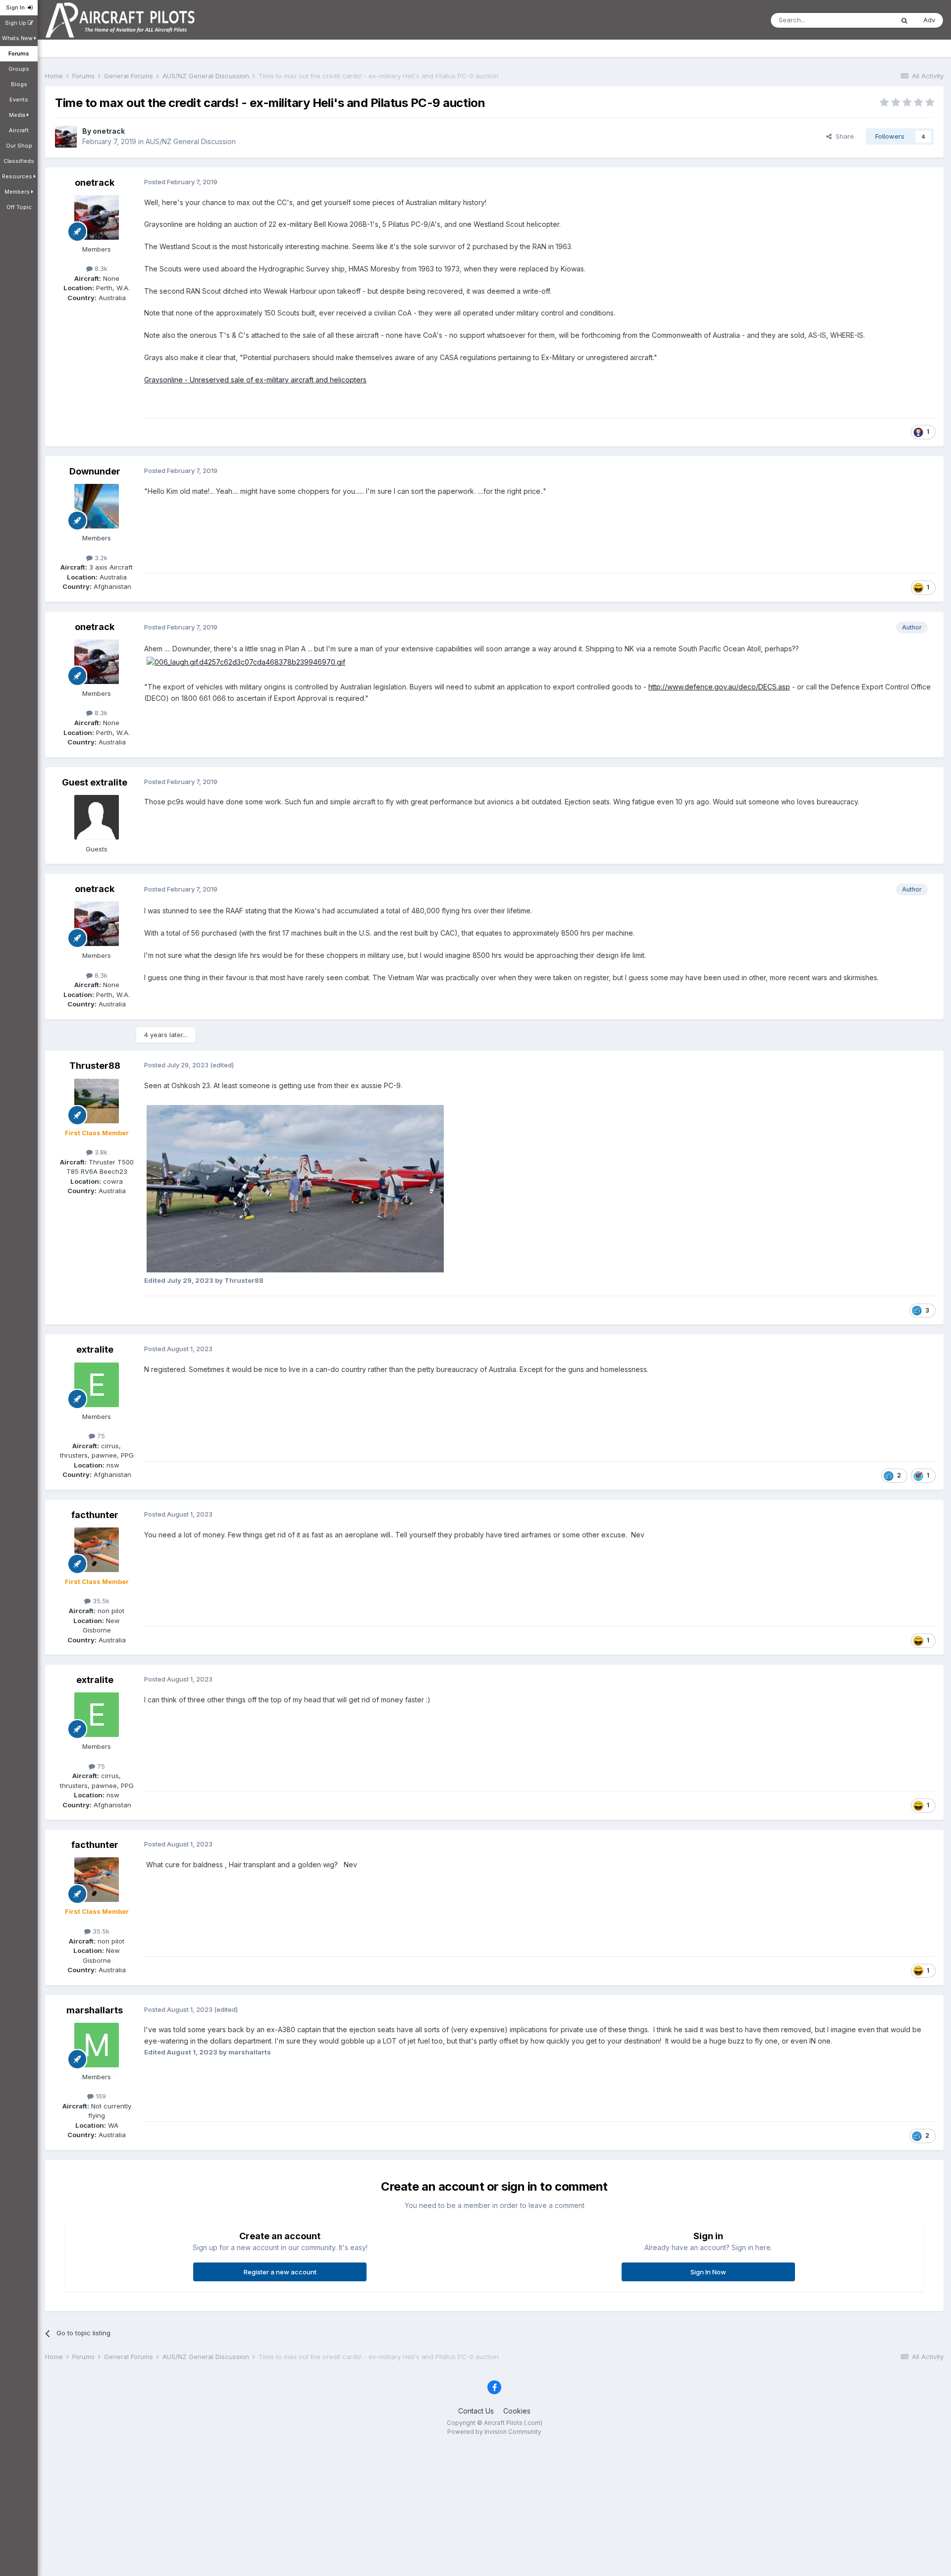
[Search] (904, 20)
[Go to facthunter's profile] (97, 1550)
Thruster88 (95, 1066)
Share (843, 136)
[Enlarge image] (246, 661)
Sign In (17, 7)
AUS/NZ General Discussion (191, 141)
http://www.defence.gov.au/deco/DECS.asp (719, 687)
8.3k (100, 268)
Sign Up (16, 23)
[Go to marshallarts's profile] (97, 2045)
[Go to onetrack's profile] (66, 137)
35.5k (100, 1601)
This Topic (865, 20)
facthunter (95, 1515)
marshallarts (95, 2010)
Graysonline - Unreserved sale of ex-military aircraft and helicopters (255, 380)
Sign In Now (708, 2272)
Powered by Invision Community (494, 2432)
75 (100, 1436)
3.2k (100, 558)
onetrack (109, 131)
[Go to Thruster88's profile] (97, 1101)
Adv (929, 20)
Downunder (95, 471)
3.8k (100, 1152)
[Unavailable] (295, 1188)
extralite (95, 1349)
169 (100, 2096)
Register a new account (280, 2272)
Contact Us (476, 2411)
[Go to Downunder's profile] (97, 506)
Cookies (517, 2411)
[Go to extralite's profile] (97, 1385)
